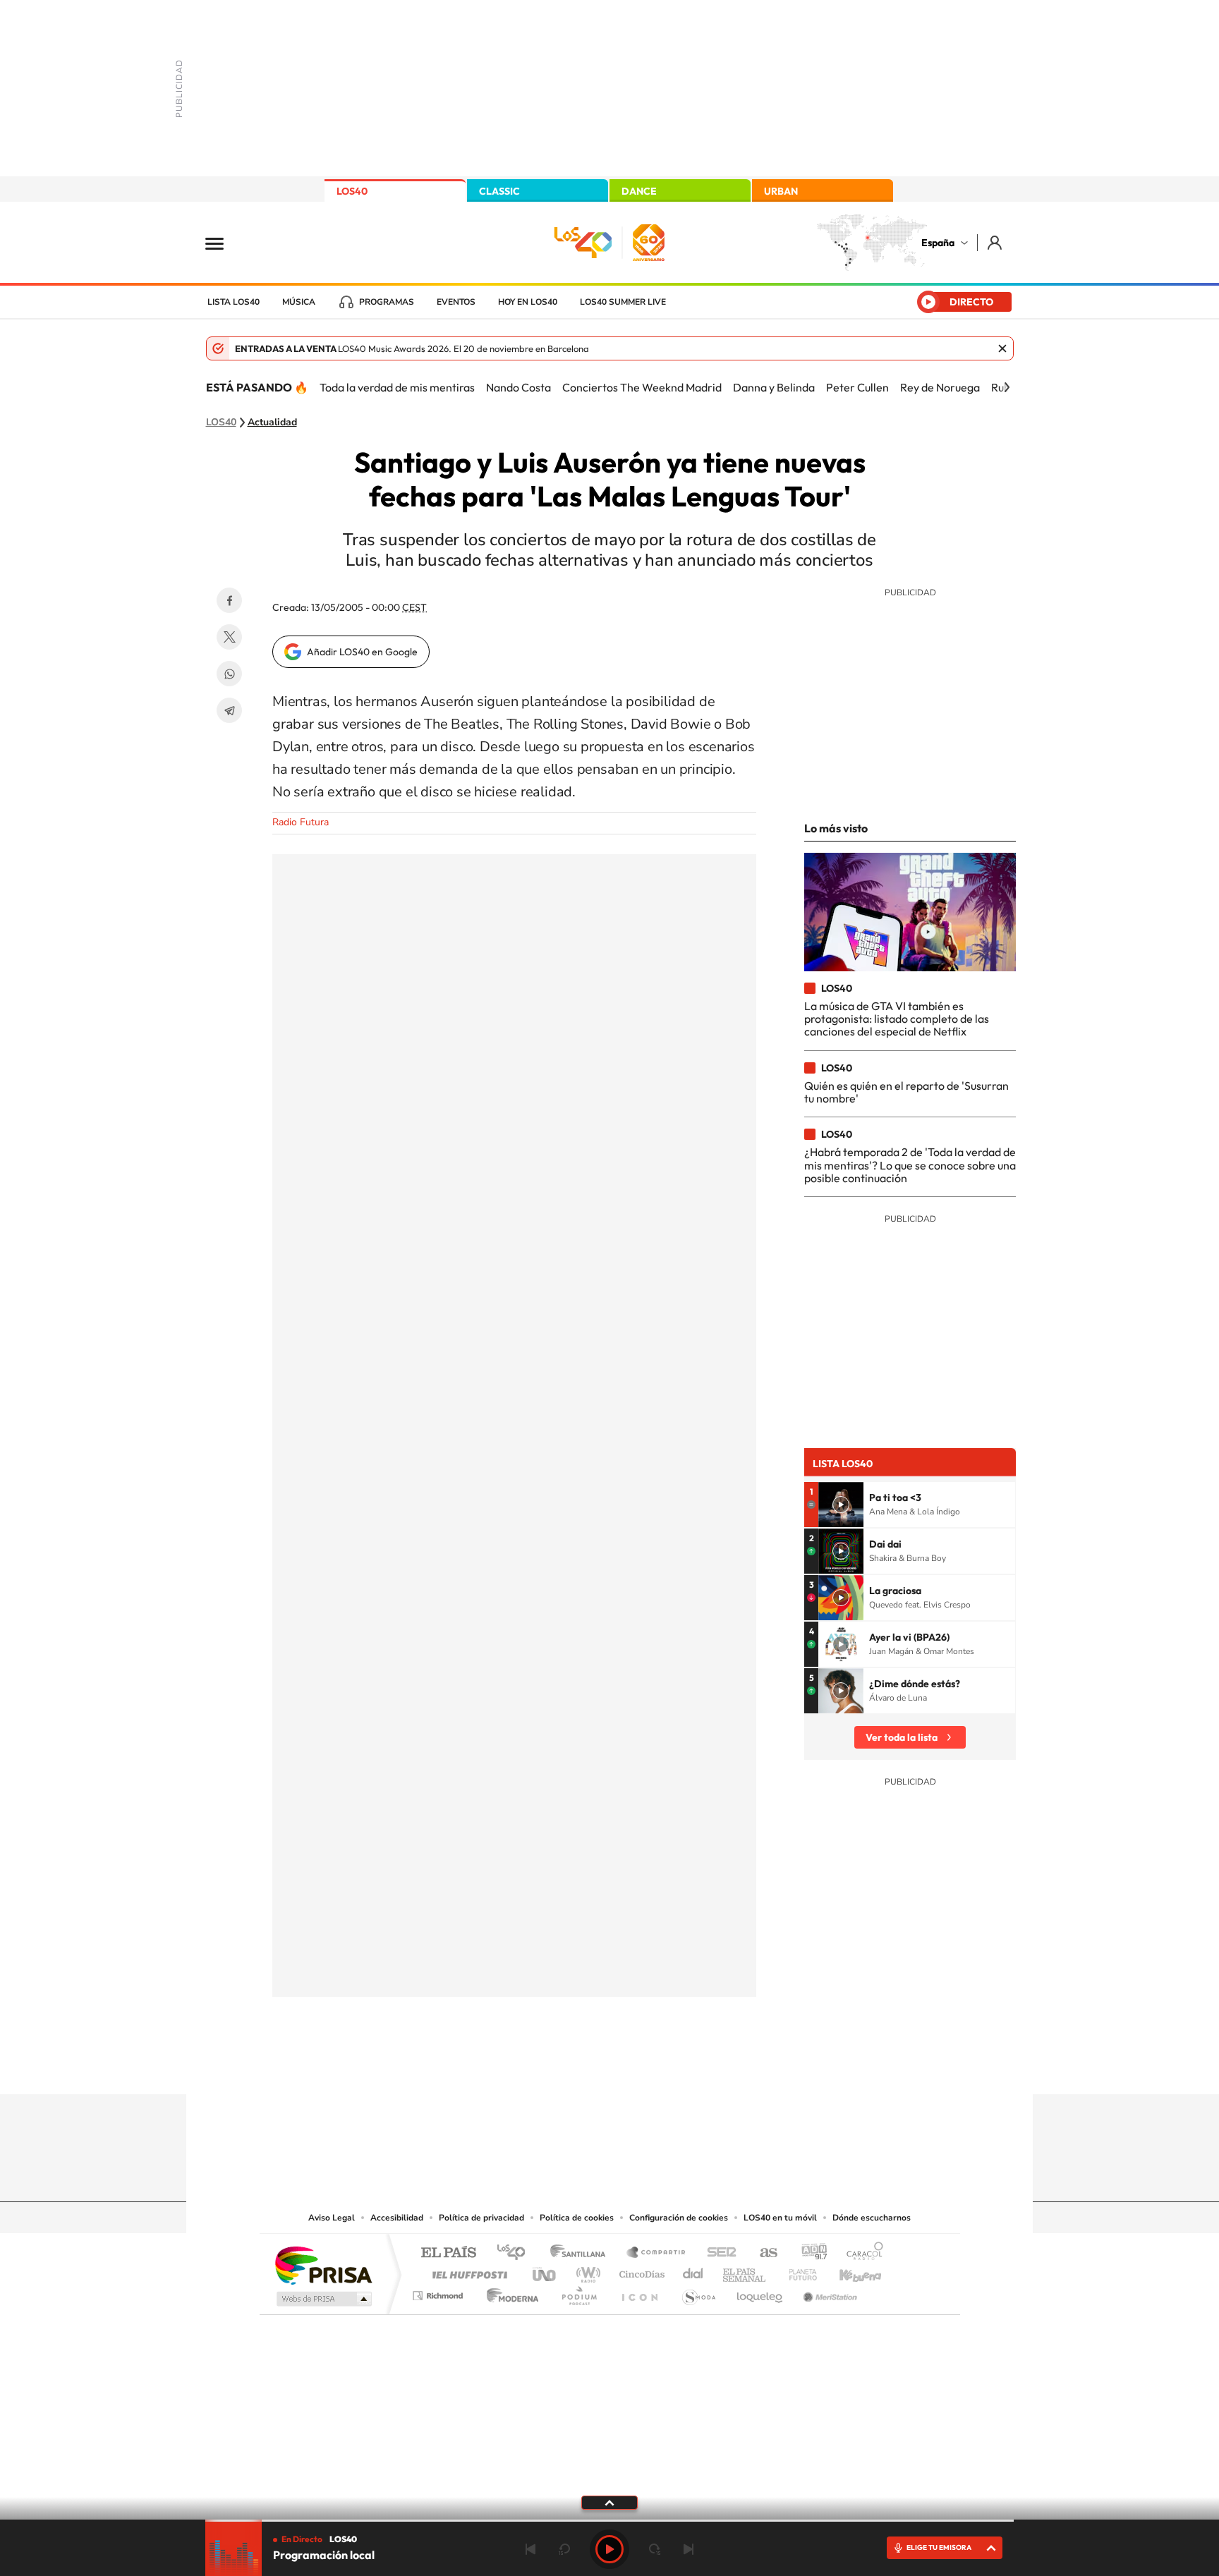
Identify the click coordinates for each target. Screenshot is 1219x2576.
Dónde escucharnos (872, 2218)
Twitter (229, 637)
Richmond (439, 2292)
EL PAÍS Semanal (745, 2271)
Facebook (229, 600)
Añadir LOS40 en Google (362, 652)
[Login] (996, 242)
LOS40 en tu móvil (780, 2218)
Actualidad (272, 423)
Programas (387, 302)
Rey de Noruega (940, 387)
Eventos (456, 302)
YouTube (581, 2067)
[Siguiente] (1007, 387)
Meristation (828, 2292)
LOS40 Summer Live (623, 302)
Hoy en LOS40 (528, 302)
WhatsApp (229, 674)
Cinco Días (640, 2271)
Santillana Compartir (657, 2253)
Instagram (525, 2067)
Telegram (229, 710)
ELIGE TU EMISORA (939, 2547)
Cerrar (1002, 348)
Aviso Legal (332, 2218)
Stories (694, 2067)
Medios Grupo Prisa (323, 2299)
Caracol (861, 2253)
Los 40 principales (516, 2253)
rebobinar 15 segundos (564, 2549)
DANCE (639, 191)
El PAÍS (448, 2253)
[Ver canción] (841, 1505)
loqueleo (760, 2292)
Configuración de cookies (679, 2218)
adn (809, 2253)
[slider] (609, 2521)
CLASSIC (499, 191)
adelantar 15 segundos (655, 2549)
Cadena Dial (693, 2271)
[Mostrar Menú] (224, 243)
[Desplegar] (609, 2502)
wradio (586, 2271)
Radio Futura (301, 822)
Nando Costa (518, 387)
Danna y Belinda (774, 387)
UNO (545, 2271)
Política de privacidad (481, 2218)
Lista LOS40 (234, 302)
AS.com (762, 2253)
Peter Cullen (857, 387)
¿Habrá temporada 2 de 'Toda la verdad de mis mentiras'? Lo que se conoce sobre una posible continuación (910, 1165)
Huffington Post (467, 2271)
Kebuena (848, 2271)
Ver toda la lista (902, 1737)
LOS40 (352, 191)
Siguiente (689, 2549)
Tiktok (553, 2067)
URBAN (781, 191)
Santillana (582, 2253)
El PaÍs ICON (639, 2292)
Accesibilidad (397, 2218)
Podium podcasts (578, 2292)
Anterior (530, 2549)
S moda (698, 2292)
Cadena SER (717, 2253)
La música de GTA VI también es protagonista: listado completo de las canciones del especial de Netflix (897, 1019)
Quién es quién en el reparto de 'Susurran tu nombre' (906, 1092)
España (938, 243)
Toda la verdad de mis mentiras (397, 387)
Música (299, 302)
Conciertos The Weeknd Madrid (642, 387)
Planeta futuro (797, 2271)
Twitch (666, 2067)
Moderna (509, 2292)
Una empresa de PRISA (323, 2265)
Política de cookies (577, 2218)
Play (609, 2549)
